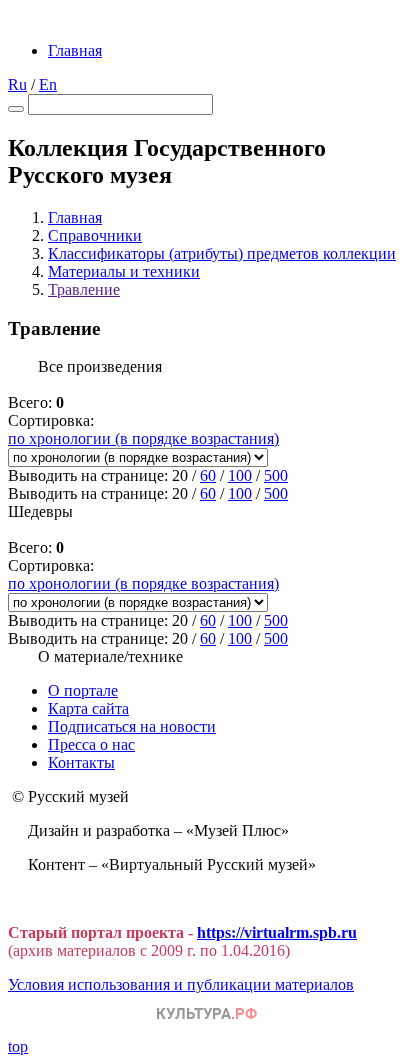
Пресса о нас (91, 744)
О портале (83, 690)
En (48, 84)
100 (240, 475)
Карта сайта (88, 708)
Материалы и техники (124, 271)
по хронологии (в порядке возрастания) (143, 438)
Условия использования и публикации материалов (181, 984)
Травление (84, 289)
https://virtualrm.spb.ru (277, 932)
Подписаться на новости (132, 726)
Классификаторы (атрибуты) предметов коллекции (222, 253)
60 (208, 475)
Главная (75, 50)
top (18, 1046)
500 (276, 475)
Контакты (81, 762)
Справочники (95, 235)
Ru (17, 84)
